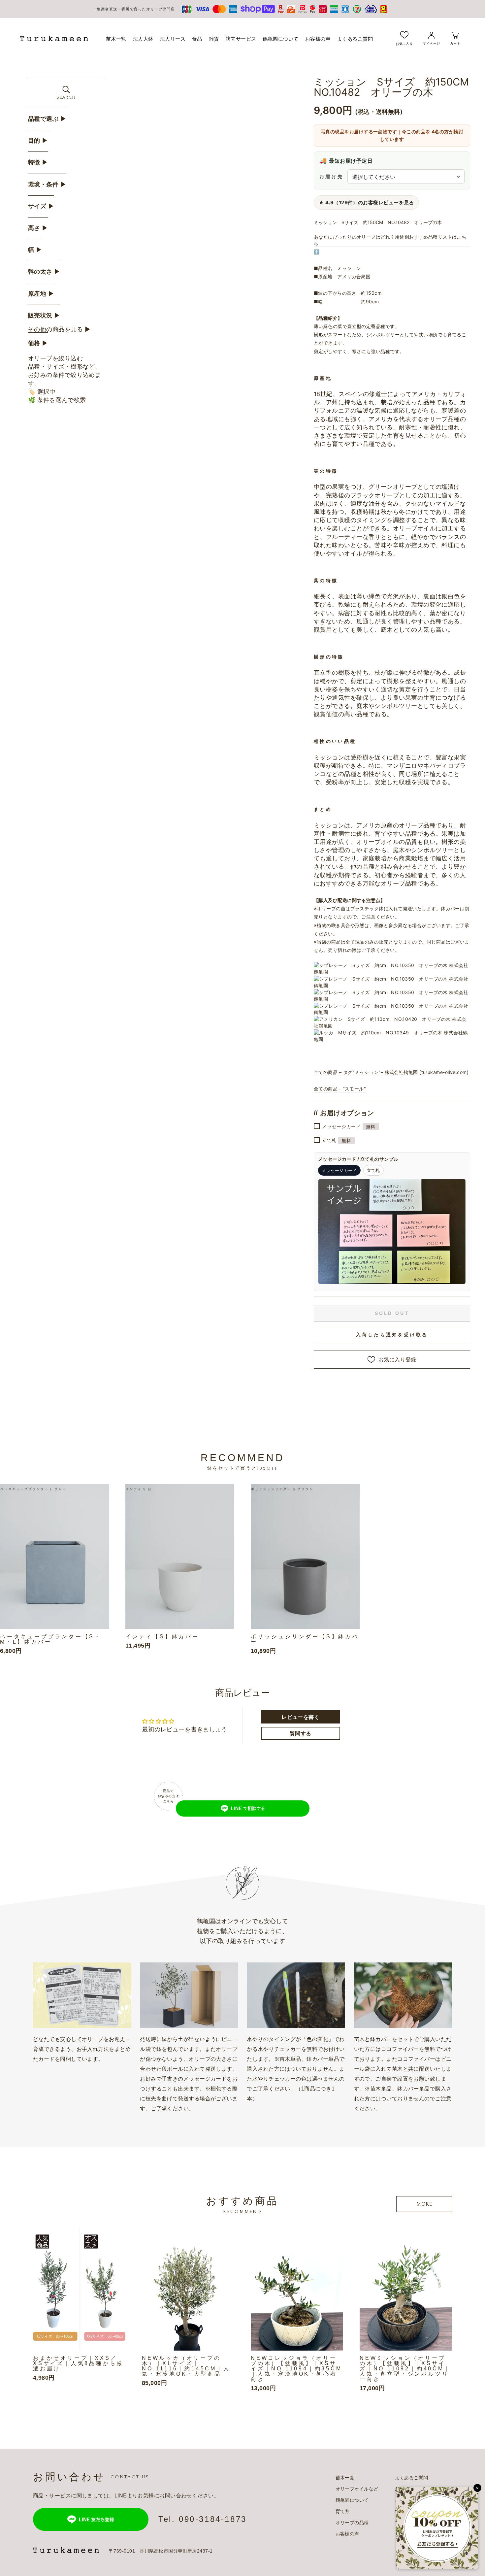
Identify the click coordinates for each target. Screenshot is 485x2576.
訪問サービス (241, 39)
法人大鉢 (143, 39)
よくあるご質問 (355, 39)
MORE (424, 2204)
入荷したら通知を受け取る (392, 1335)
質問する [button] (301, 1733)
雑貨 (214, 39)
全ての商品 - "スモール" (340, 1089)
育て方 (343, 2511)
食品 (197, 39)
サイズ (41, 206)
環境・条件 (47, 184)
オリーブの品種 (352, 2523)
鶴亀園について (280, 39)
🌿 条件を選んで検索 (57, 400)
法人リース (173, 39)
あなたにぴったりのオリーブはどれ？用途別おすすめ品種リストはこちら (390, 240)
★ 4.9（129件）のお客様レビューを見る (366, 202)
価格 (38, 343)
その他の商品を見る (59, 329)
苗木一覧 (116, 39)
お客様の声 (318, 39)
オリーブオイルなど (357, 2489)
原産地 (41, 294)
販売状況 (44, 316)
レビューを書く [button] (300, 1717)
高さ (38, 228)
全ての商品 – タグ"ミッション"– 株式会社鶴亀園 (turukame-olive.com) (391, 1072)
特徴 (38, 162)
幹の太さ (44, 272)
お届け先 (331, 176)
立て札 (337, 1140)
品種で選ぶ (47, 119)
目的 (38, 141)
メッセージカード (349, 1127)
